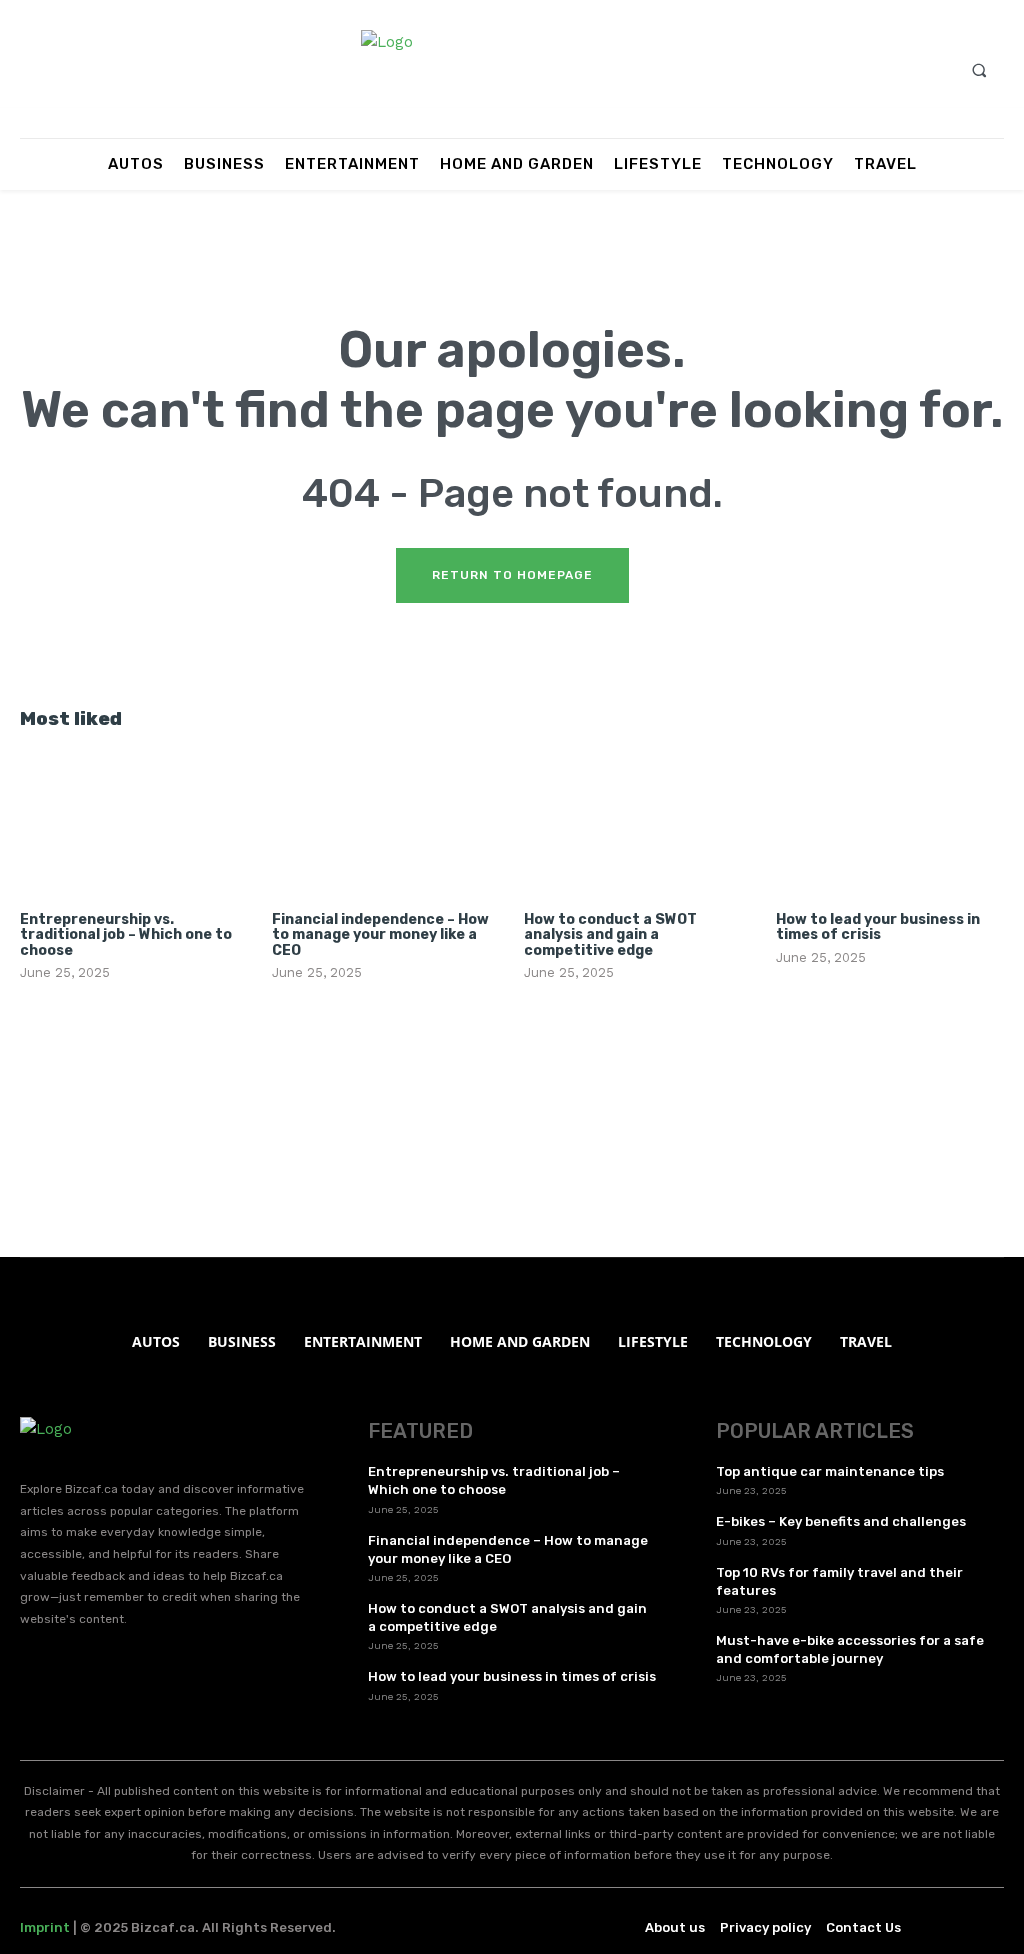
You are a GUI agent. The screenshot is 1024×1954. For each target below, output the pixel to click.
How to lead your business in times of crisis (878, 927)
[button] (979, 70)
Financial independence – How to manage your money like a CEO (380, 935)
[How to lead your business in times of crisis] (890, 825)
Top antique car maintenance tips (830, 1471)
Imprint (45, 1927)
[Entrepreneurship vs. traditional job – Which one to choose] (134, 825)
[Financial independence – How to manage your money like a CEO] (386, 825)
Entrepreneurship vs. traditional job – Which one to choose (126, 935)
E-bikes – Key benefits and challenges (841, 1521)
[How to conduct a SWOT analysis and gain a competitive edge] (638, 825)
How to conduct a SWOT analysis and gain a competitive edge (610, 935)
